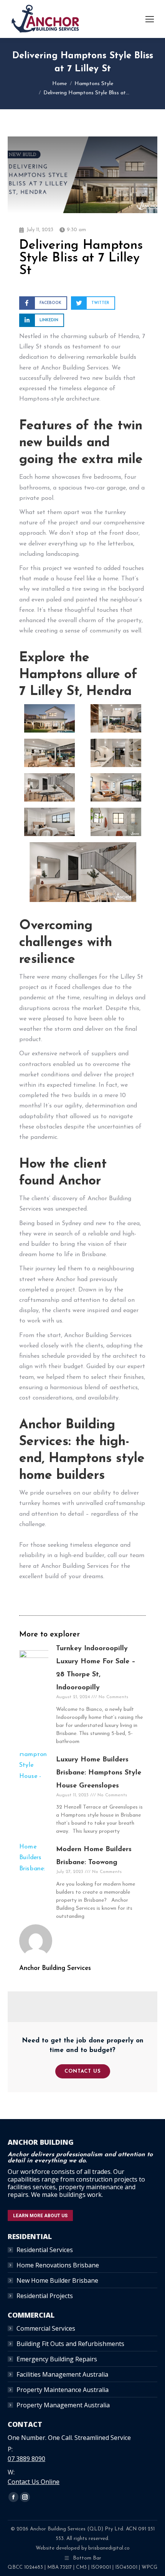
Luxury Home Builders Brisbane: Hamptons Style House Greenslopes (99, 1773)
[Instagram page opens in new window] (25, 2497)
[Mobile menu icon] (150, 19)
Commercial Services (46, 2328)
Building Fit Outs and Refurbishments (70, 2344)
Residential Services (45, 2250)
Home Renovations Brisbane (58, 2265)
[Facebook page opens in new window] (13, 2497)
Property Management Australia (63, 2405)
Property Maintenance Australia (63, 2390)
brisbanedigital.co (109, 2548)
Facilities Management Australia (62, 2374)
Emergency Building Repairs (57, 2359)
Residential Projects (45, 2296)
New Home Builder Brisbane (57, 2280)
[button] (43, 303)
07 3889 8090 (26, 2459)
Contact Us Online (34, 2482)
